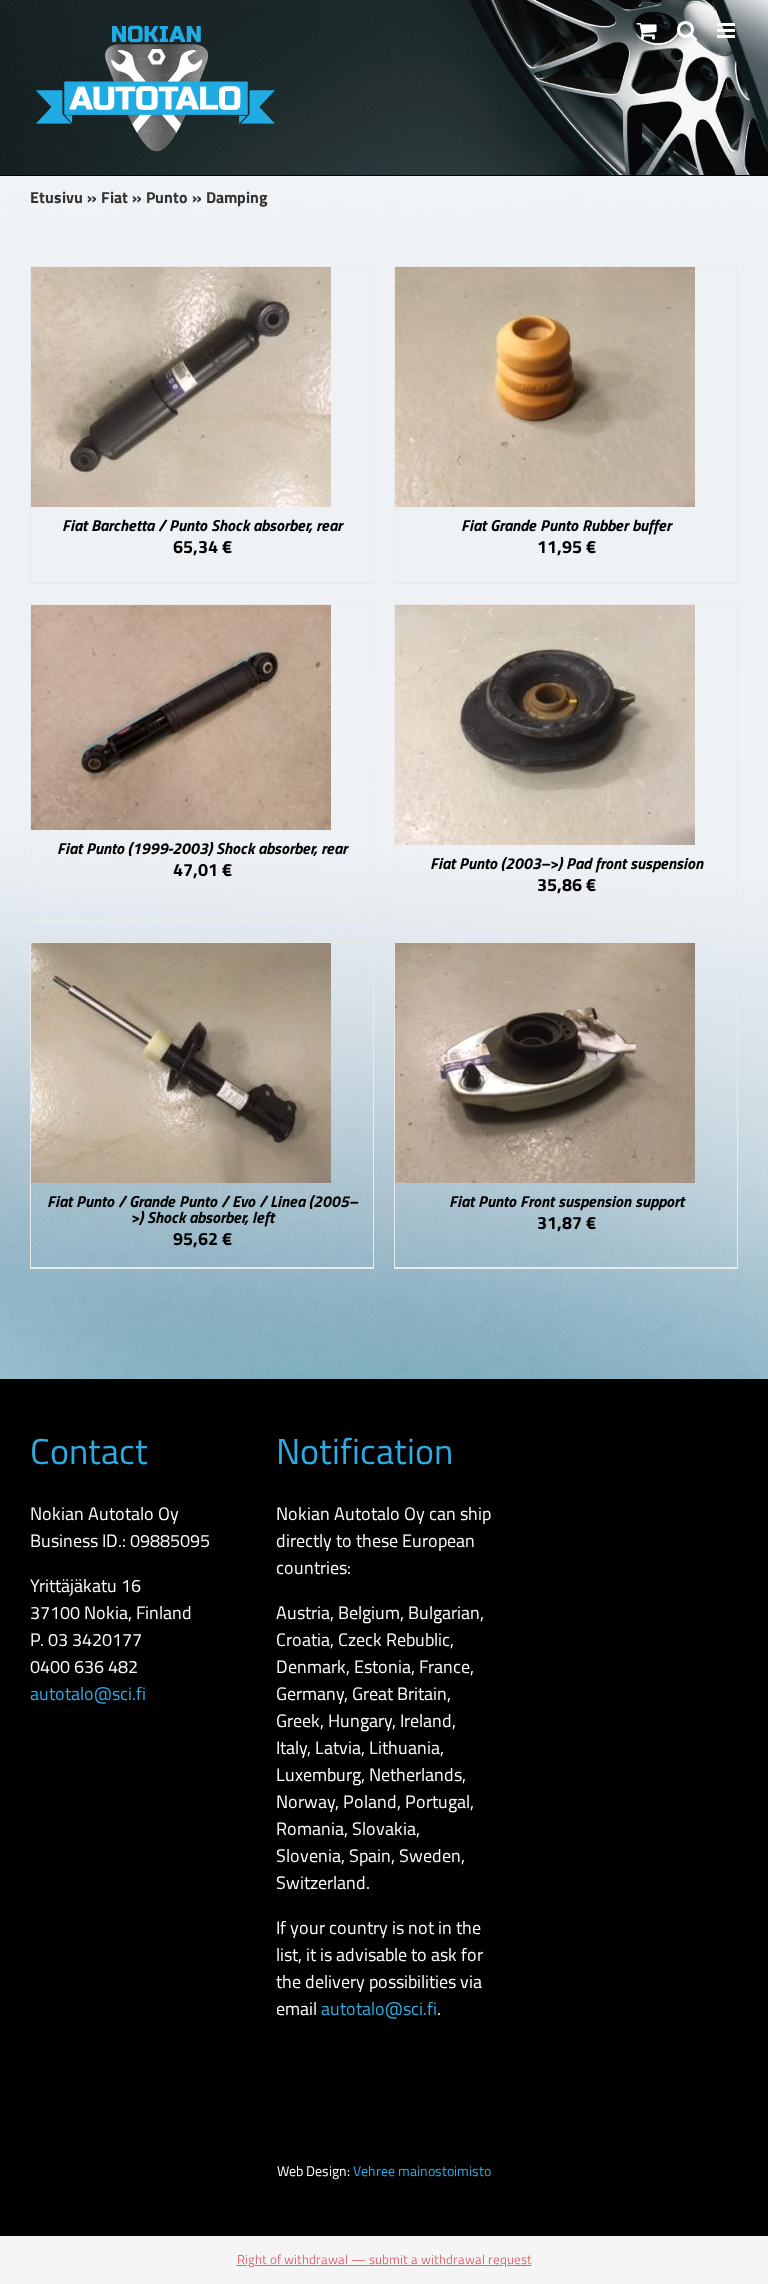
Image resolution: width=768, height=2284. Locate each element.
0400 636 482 (84, 1666)
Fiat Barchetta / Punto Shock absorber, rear (202, 525)
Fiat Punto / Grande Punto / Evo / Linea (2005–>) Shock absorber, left (202, 1209)
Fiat (114, 197)
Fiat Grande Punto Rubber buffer (566, 525)
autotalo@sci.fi (88, 1693)
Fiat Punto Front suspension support (566, 1201)
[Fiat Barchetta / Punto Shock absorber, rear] (181, 280)
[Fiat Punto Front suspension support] (545, 956)
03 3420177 (95, 1639)
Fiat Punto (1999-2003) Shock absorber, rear (202, 848)
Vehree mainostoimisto (422, 2170)
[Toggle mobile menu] (727, 30)
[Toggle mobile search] (687, 30)
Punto (167, 197)
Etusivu (56, 197)
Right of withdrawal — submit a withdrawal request (384, 2259)
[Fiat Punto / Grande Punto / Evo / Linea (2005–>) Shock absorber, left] (181, 956)
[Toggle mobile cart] (647, 30)
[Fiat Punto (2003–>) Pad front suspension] (545, 618)
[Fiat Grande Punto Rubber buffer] (545, 280)
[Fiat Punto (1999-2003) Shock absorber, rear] (181, 618)
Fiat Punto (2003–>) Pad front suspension (566, 863)
